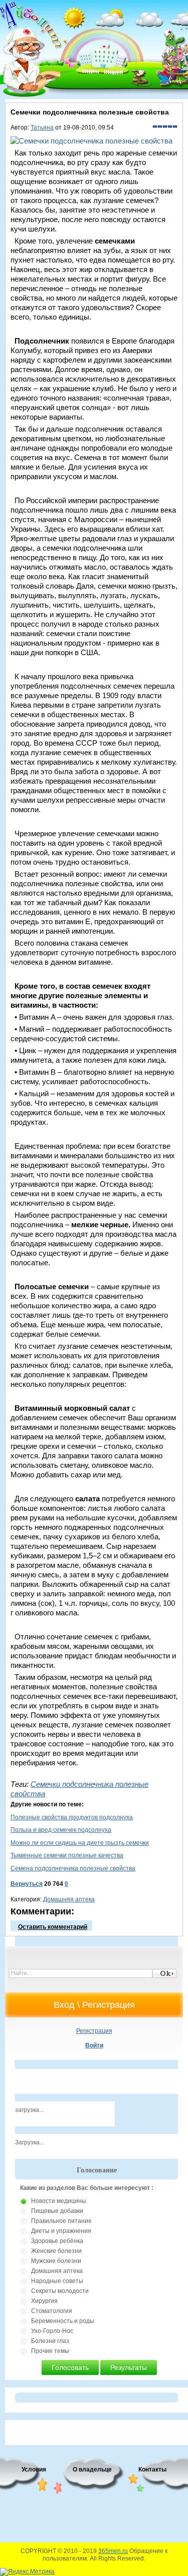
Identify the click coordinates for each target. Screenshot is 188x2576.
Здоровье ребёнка (57, 2241)
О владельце (92, 2469)
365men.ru (113, 2551)
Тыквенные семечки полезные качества (67, 1855)
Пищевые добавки (57, 2211)
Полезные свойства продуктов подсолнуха (72, 1817)
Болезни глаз (50, 2341)
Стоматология (52, 2311)
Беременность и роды (63, 2321)
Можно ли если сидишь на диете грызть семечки (80, 1843)
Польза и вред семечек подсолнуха (61, 1830)
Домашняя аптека (69, 1899)
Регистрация (94, 2031)
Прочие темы (50, 2351)
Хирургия (44, 2301)
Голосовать (70, 2367)
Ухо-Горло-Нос (52, 2331)
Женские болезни (56, 2251)
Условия (34, 2469)
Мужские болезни (56, 2261)
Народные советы (57, 2281)
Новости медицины (59, 2201)
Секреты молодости (60, 2291)
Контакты (152, 2469)
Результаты (129, 2367)
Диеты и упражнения (61, 2231)
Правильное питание (61, 2221)
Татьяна (42, 128)
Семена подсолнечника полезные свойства (73, 1868)
